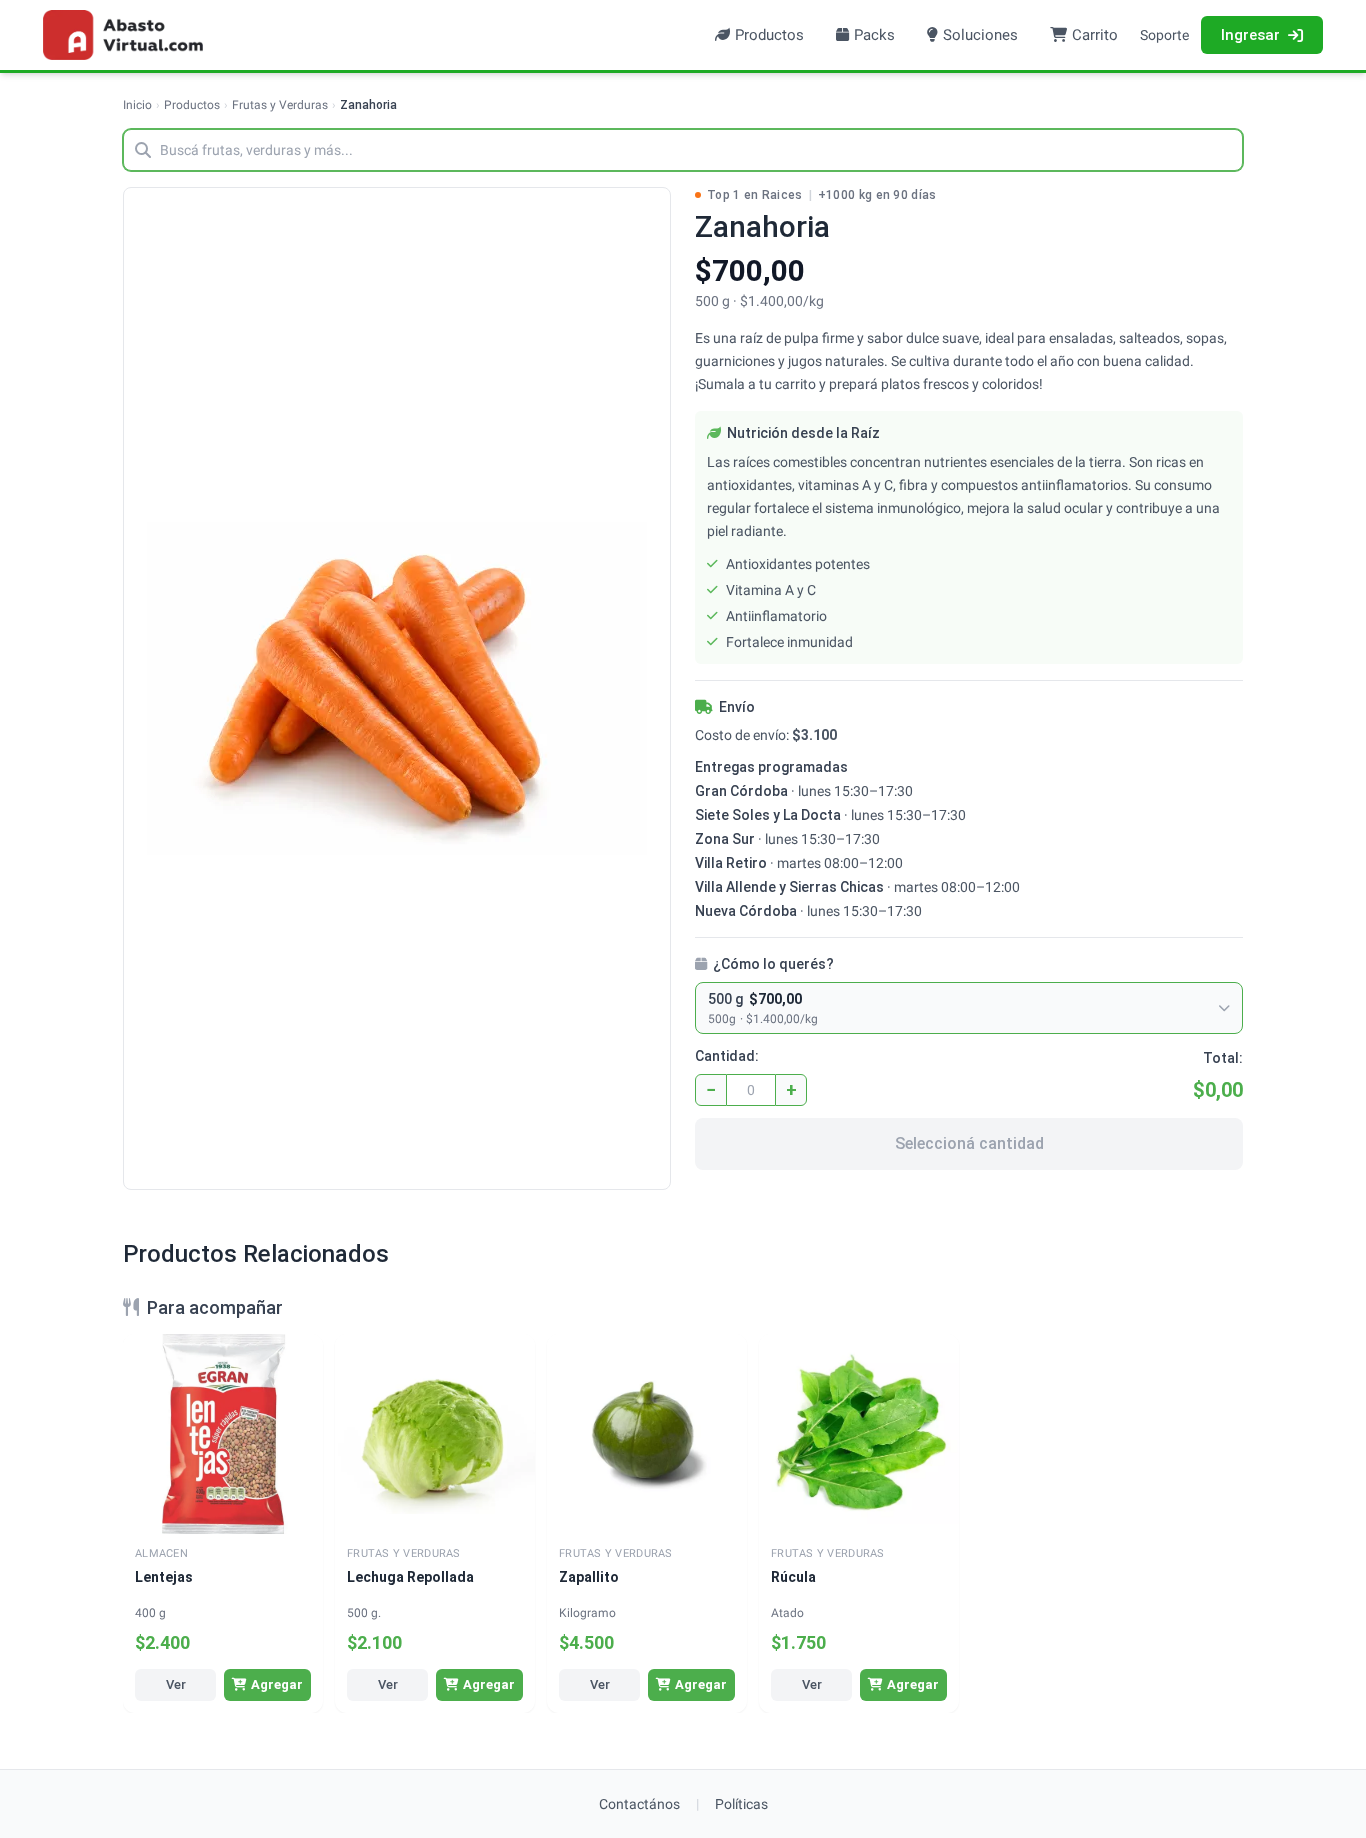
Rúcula (793, 1577)
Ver (176, 1684)
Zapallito (589, 1577)
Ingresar (1250, 35)
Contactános (639, 1804)
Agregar (277, 1684)
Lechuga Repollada (410, 1577)
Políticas (741, 1804)
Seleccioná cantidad (969, 1143)
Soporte (1164, 35)
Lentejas (164, 1577)
